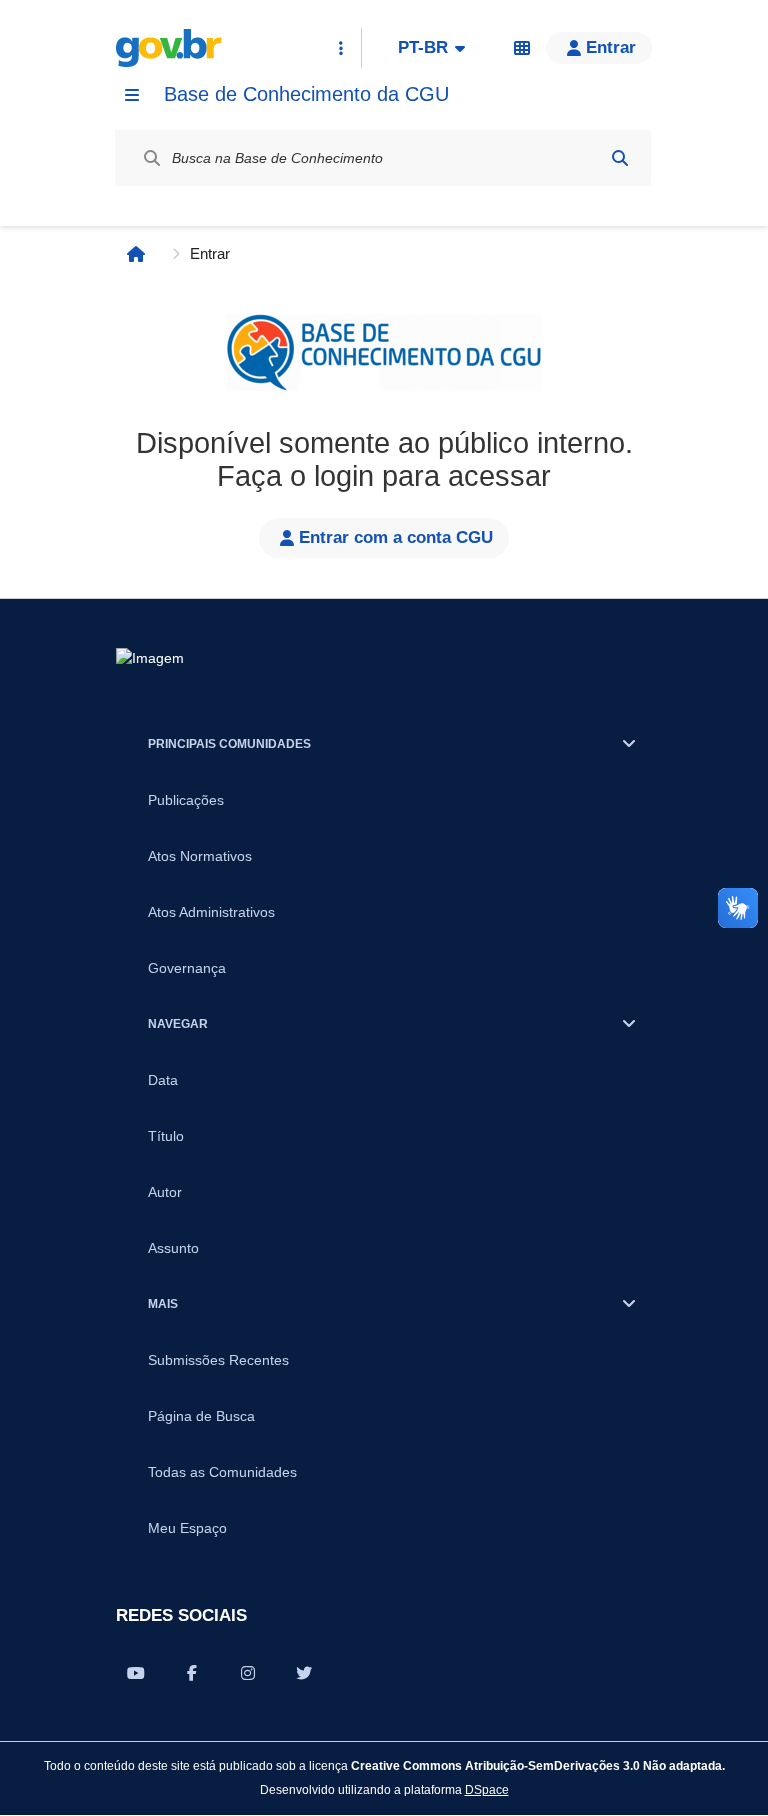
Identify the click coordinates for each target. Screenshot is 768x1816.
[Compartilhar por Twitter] (304, 1673)
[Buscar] (620, 158)
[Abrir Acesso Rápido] (341, 48)
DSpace (487, 1789)
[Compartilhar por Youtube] (136, 1673)
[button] (599, 48)
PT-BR (423, 47)
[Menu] (132, 95)
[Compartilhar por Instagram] (248, 1673)
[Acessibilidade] (522, 48)
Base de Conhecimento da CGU (306, 94)
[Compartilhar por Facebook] (192, 1673)
